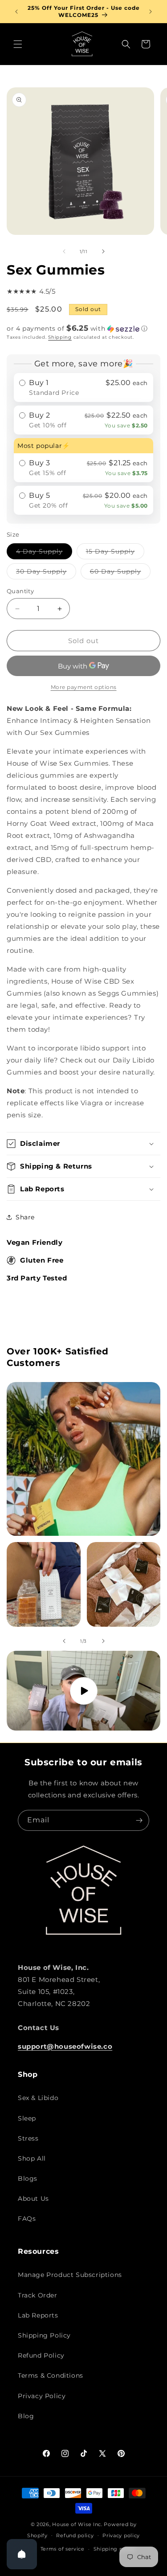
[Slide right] (103, 251)
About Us (33, 2199)
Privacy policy (121, 2535)
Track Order (38, 2295)
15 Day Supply (115, 553)
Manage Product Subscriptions (70, 2275)
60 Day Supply (120, 573)
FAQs (27, 2219)
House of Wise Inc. (77, 2524)
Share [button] (25, 1217)
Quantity (20, 591)
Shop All (32, 2158)
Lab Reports (38, 2315)
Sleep (27, 2118)
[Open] (22, 2554)
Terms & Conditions (51, 2375)
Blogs (28, 2178)
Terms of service (63, 2549)
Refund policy (75, 2535)
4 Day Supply (44, 553)
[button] (18, 44)
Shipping (60, 337)
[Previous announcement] (16, 12)
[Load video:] (83, 1691)
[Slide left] (64, 251)
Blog (26, 2416)
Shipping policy (115, 2549)
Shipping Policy (44, 2335)
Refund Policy (41, 2355)
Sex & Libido (38, 2098)
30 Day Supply (46, 573)
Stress (28, 2138)
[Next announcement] (151, 12)
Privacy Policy (42, 2396)
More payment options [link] (84, 687)
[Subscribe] (139, 1820)
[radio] (83, 388)
